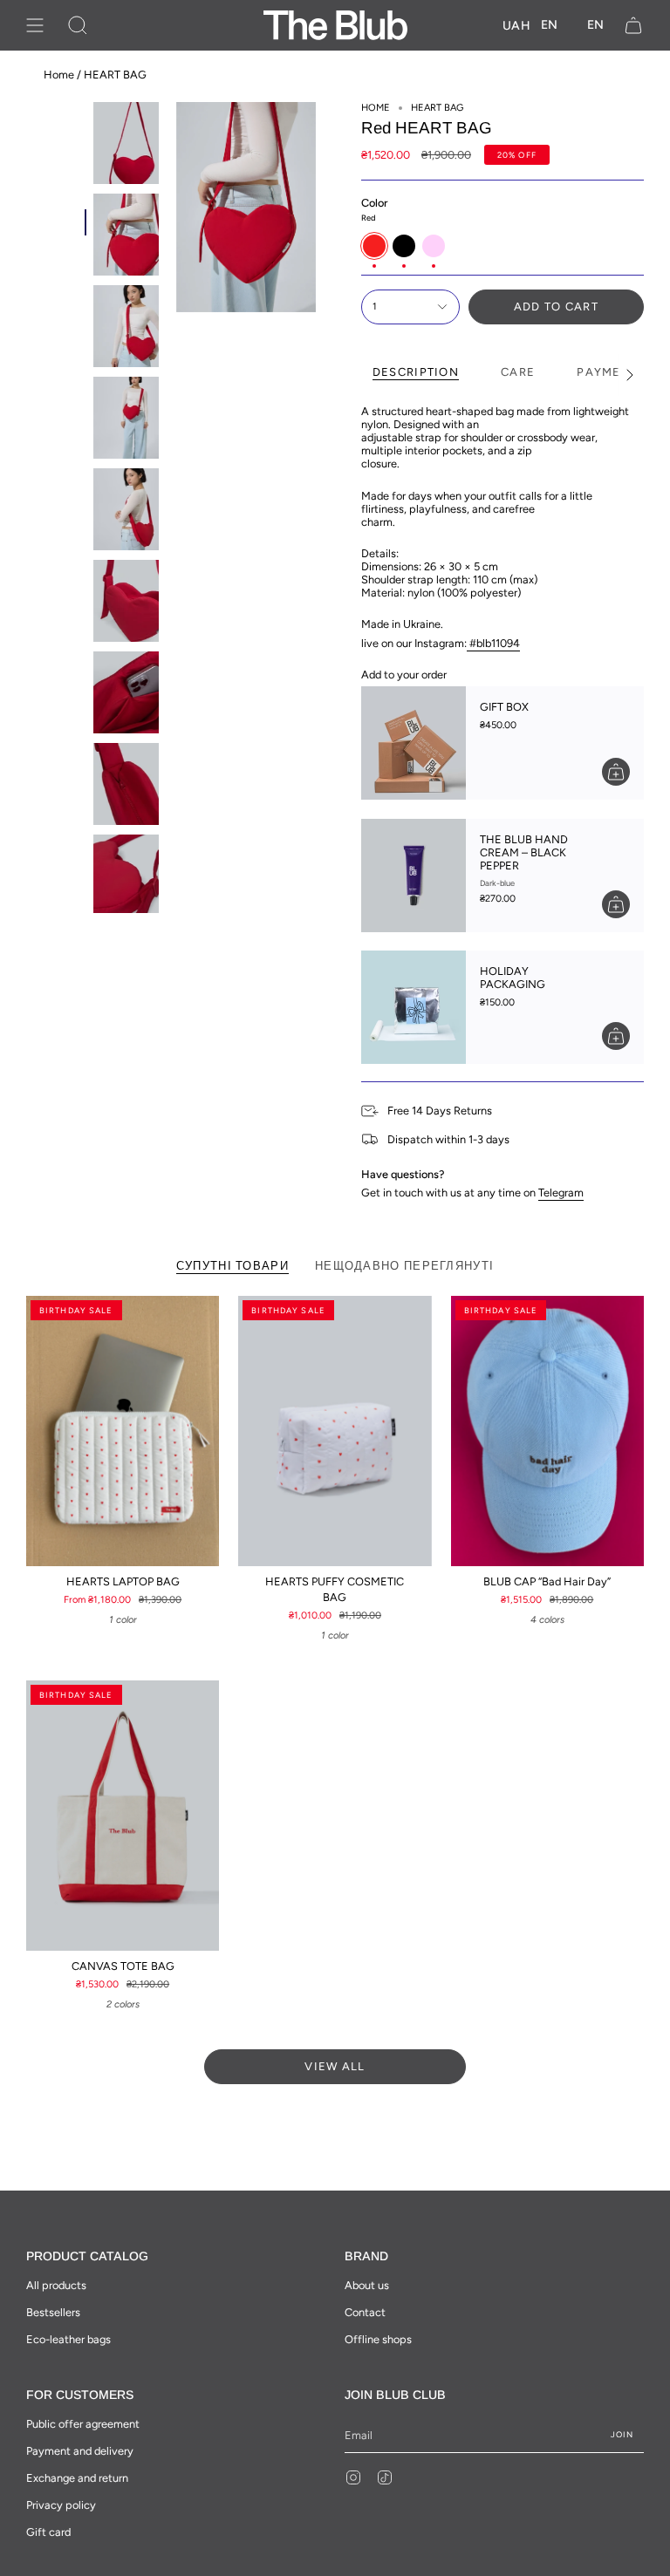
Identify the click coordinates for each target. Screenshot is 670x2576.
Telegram (561, 1193)
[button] (78, 25)
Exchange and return (77, 2478)
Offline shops (378, 2339)
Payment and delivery (80, 2451)
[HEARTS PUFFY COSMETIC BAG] (335, 1431)
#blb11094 (495, 643)
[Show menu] (35, 25)
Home (59, 75)
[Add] (616, 772)
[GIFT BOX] (414, 743)
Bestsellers (53, 2312)
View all (335, 2066)
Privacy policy (61, 2505)
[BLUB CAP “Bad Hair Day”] (547, 1431)
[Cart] (633, 25)
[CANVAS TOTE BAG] (123, 1816)
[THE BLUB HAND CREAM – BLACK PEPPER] (414, 876)
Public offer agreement (83, 2424)
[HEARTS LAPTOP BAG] (123, 1431)
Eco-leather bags (68, 2339)
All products (56, 2285)
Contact (365, 2312)
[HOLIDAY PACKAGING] (414, 1007)
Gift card (48, 2532)
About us (367, 2285)
